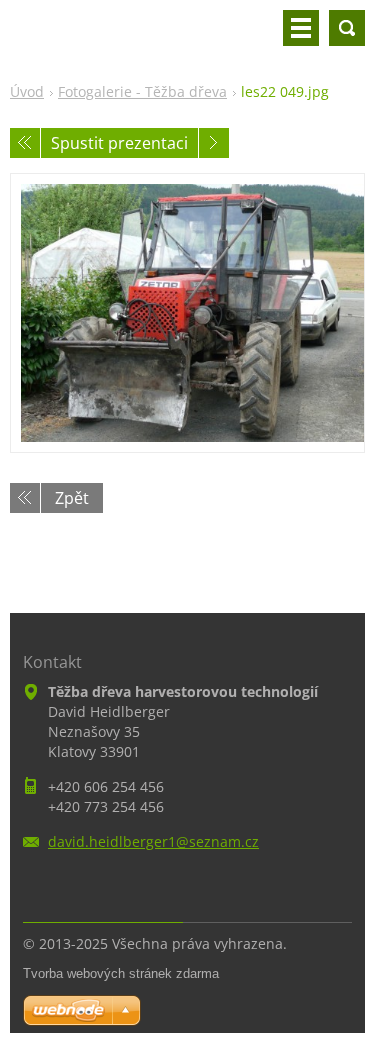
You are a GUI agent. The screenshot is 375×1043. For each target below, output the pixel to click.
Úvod (27, 91)
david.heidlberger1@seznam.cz (153, 841)
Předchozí (25, 143)
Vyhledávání (347, 28)
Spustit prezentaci (119, 143)
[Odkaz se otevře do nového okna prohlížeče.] (187, 313)
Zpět (72, 498)
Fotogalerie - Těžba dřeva (142, 91)
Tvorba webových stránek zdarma (121, 973)
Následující (214, 143)
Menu (301, 28)
